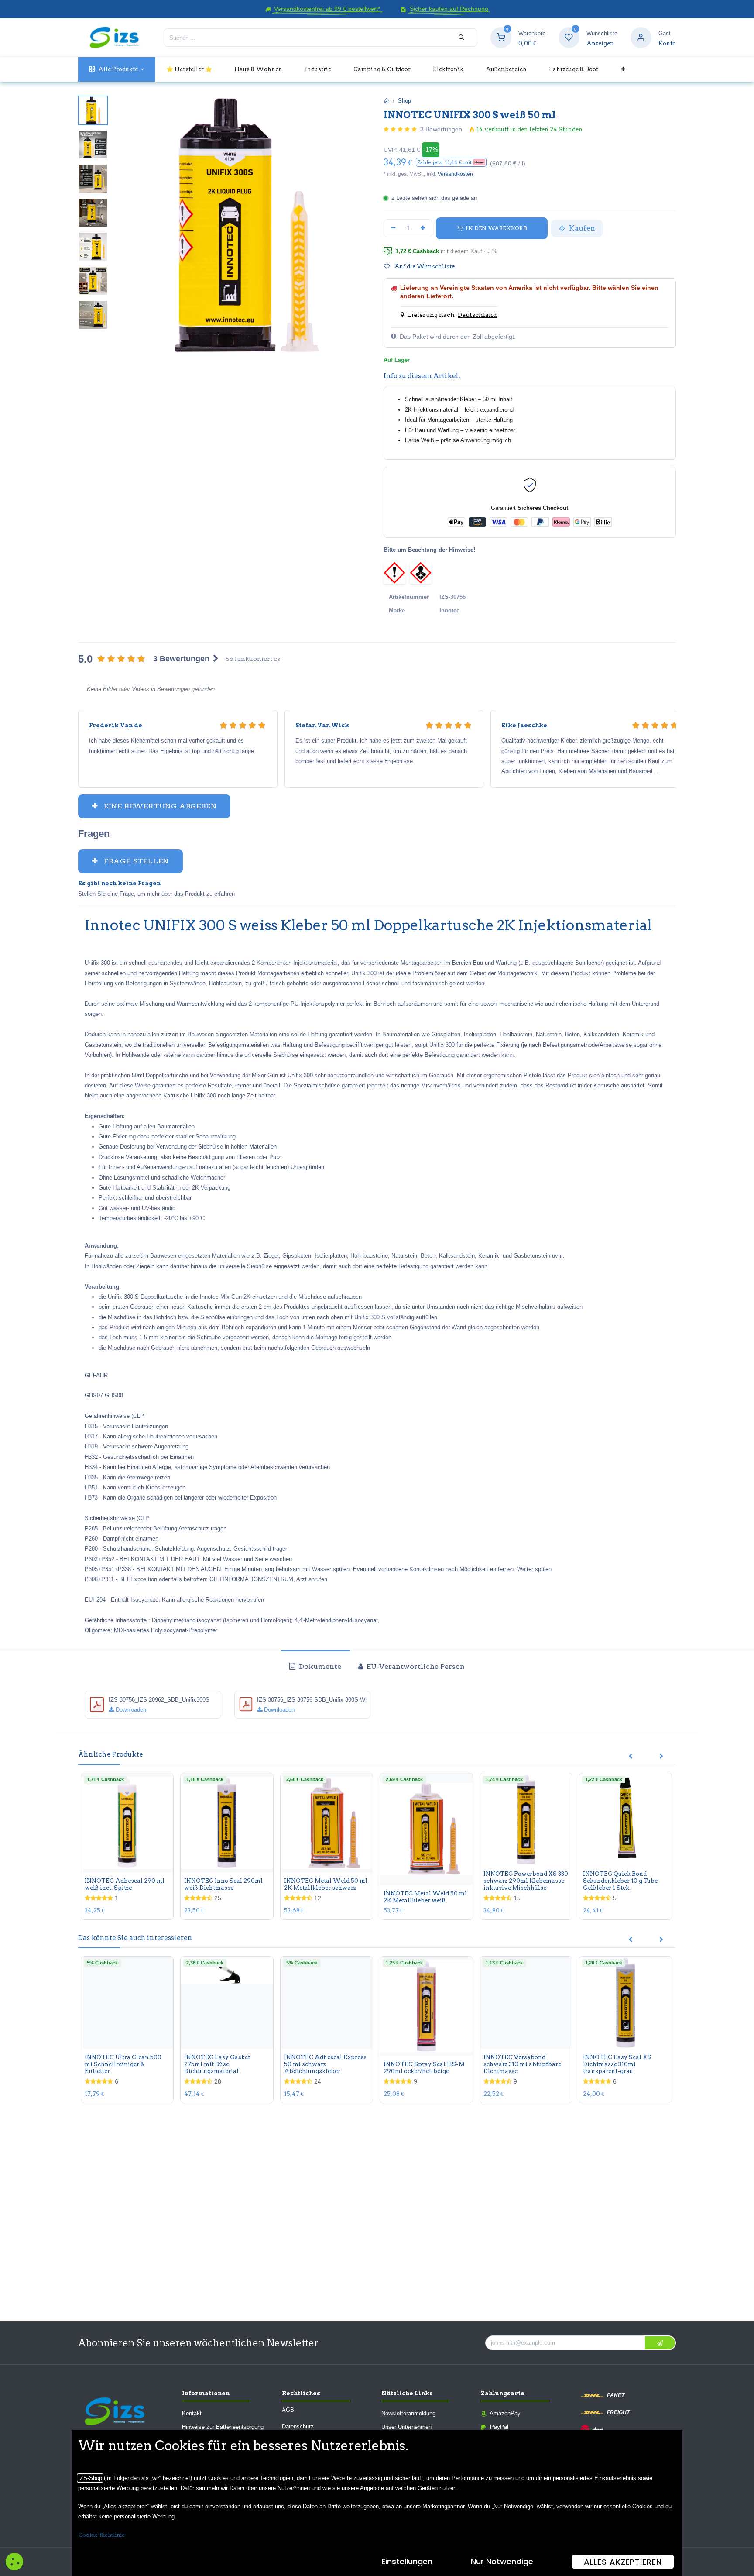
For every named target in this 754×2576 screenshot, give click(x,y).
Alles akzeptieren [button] (623, 2562)
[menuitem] (117, 69)
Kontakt (192, 2413)
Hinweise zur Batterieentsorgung (223, 2427)
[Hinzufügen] (423, 228)
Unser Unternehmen (406, 2427)
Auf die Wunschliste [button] (424, 267)
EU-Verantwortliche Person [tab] (415, 1666)
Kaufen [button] (581, 228)
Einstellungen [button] (407, 2561)
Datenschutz (298, 2426)
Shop (404, 101)
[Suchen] (461, 38)
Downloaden (130, 1710)
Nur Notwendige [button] (502, 2561)
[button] (451, 162)
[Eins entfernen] (393, 228)
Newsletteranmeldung (408, 2413)
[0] (501, 37)
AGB (288, 2410)
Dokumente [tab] (319, 1666)
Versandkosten (455, 174)
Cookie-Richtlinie (102, 2535)
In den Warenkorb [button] (495, 228)
